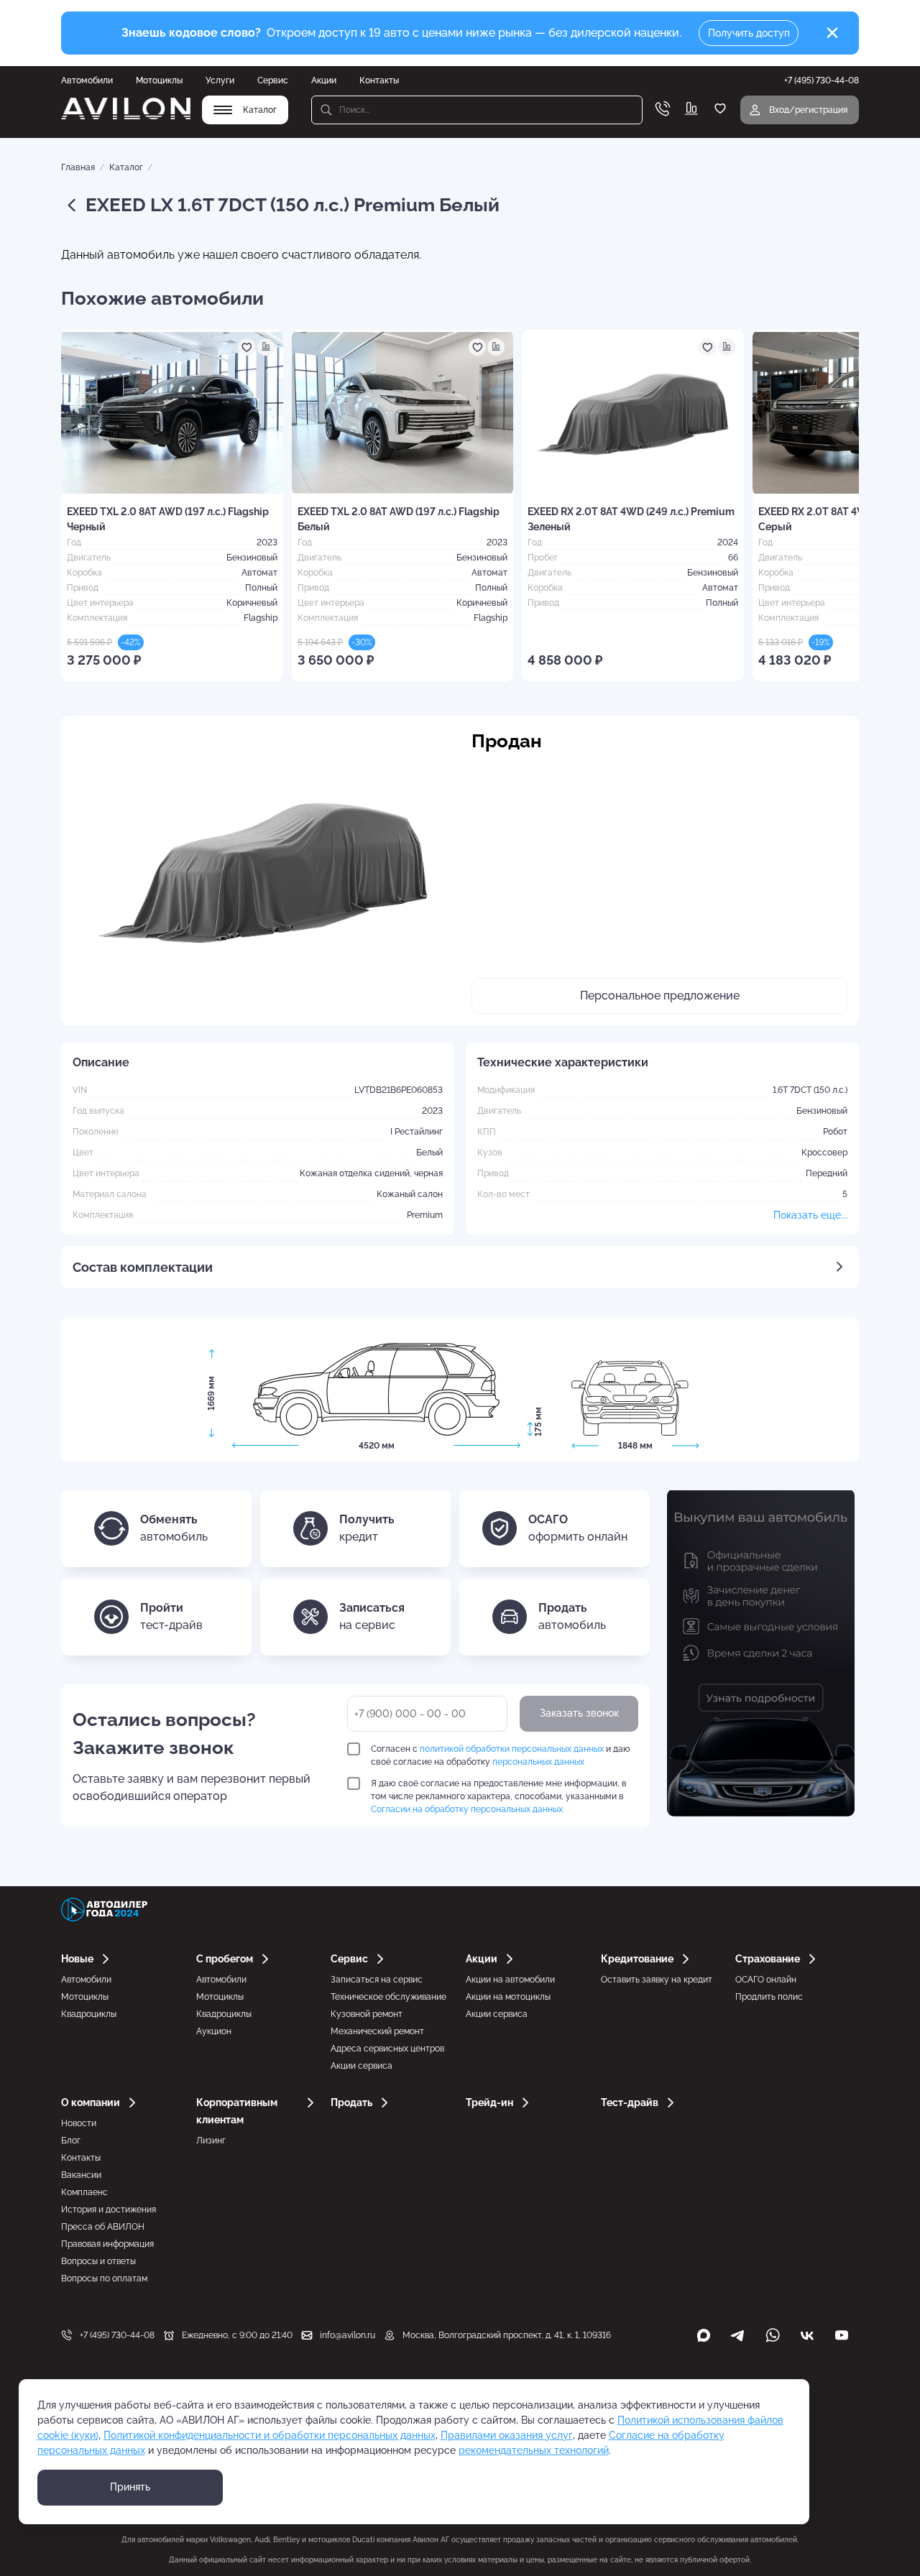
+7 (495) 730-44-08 (117, 2335)
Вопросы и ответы (98, 2261)
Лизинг (211, 2141)
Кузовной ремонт (367, 2014)
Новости (79, 2123)
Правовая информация (107, 2244)
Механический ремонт (377, 2031)
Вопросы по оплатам (104, 2279)
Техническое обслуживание (388, 1997)
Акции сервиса (362, 2066)
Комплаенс (84, 2192)
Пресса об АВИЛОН (103, 2227)
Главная (78, 167)
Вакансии (81, 2175)
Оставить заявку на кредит (657, 1980)
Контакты (379, 80)
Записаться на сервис (377, 1980)
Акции (324, 80)
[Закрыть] (832, 33)
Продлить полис (769, 1997)
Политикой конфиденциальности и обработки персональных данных (270, 2435)
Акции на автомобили (510, 1980)
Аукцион (214, 2031)
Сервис (273, 80)
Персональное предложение (660, 996)
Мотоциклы (159, 80)
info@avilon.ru (348, 2335)
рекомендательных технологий (534, 2450)
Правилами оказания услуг (507, 2435)
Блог (71, 2141)
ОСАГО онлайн (766, 1980)
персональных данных (538, 1762)
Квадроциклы (89, 2014)
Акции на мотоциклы (508, 1997)
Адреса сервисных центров (387, 2049)
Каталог (126, 167)
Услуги (220, 80)
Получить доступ (749, 33)
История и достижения (109, 2210)
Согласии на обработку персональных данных (467, 1809)
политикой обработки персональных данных (512, 1749)
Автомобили (87, 80)
